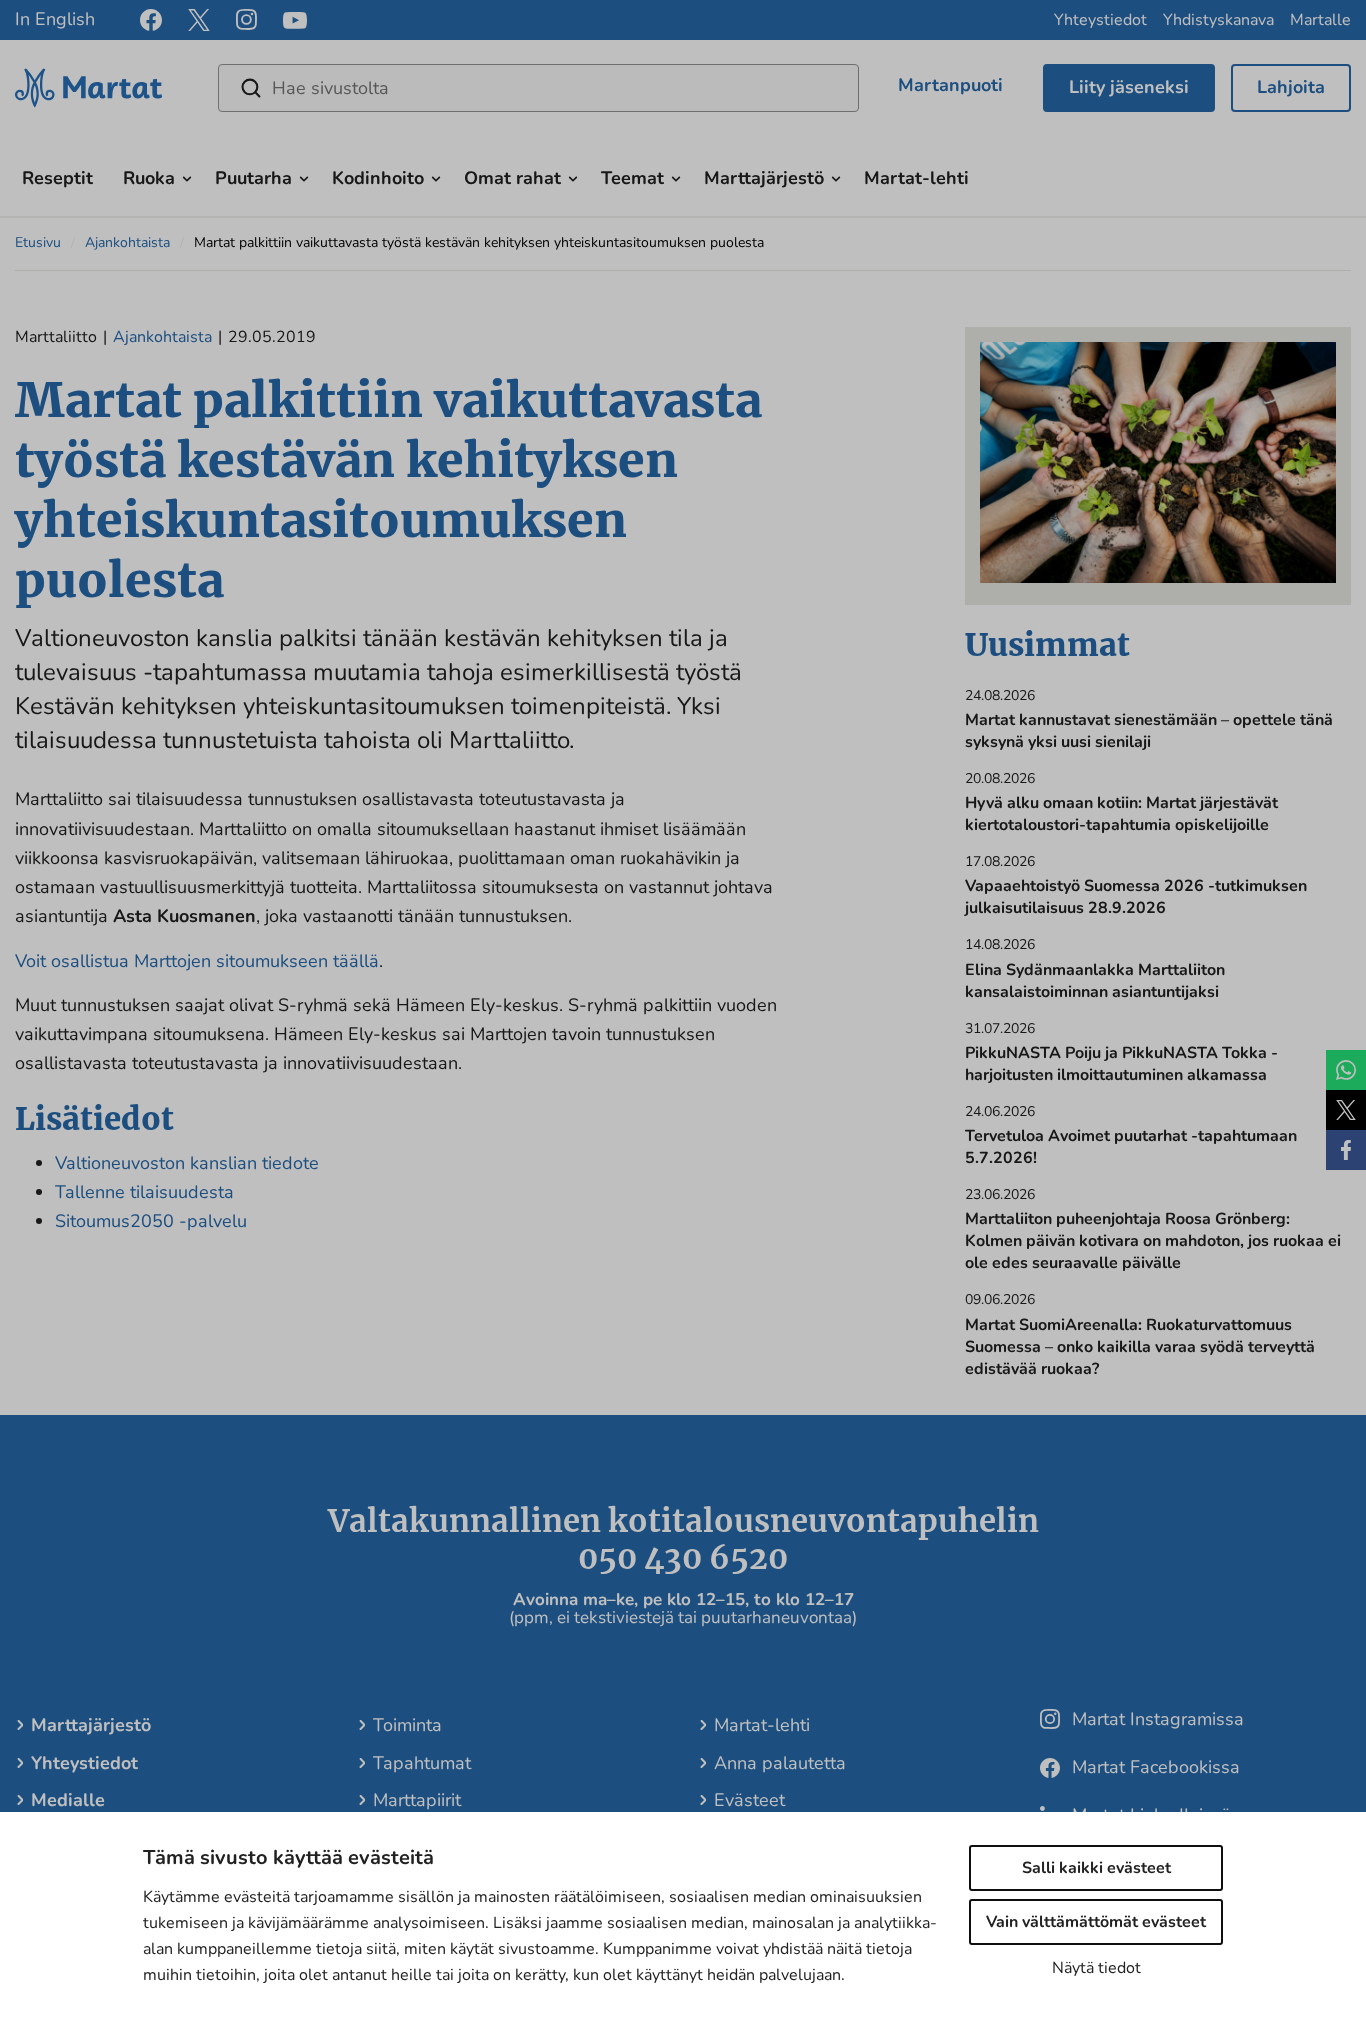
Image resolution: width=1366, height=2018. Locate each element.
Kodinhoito (378, 178)
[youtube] (295, 20)
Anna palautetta (780, 1763)
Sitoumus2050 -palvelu (151, 1221)
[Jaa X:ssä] (1346, 1110)
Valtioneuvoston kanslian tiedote (187, 1163)
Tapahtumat (422, 1763)
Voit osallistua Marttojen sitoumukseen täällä (197, 961)
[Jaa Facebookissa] (1346, 1150)
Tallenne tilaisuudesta (144, 1192)
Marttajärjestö (764, 178)
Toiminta (407, 1725)
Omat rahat (512, 178)
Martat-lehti (916, 178)
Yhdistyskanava (1218, 20)
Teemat (632, 178)
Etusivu (38, 242)
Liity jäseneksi (1129, 87)
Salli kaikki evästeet (1096, 1868)
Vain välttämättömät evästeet (1096, 1922)
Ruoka (149, 178)
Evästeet (749, 1800)
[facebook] (151, 20)
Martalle (1320, 20)
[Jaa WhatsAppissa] (1346, 1070)
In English (55, 19)
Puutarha (253, 178)
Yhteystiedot (1100, 20)
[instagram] (246, 20)
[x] (199, 20)
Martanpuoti (950, 85)
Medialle (68, 1800)
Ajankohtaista (127, 242)
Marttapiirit (417, 1800)
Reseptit (57, 178)
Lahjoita (1291, 87)
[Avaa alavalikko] (187, 176)
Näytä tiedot (1096, 1968)
